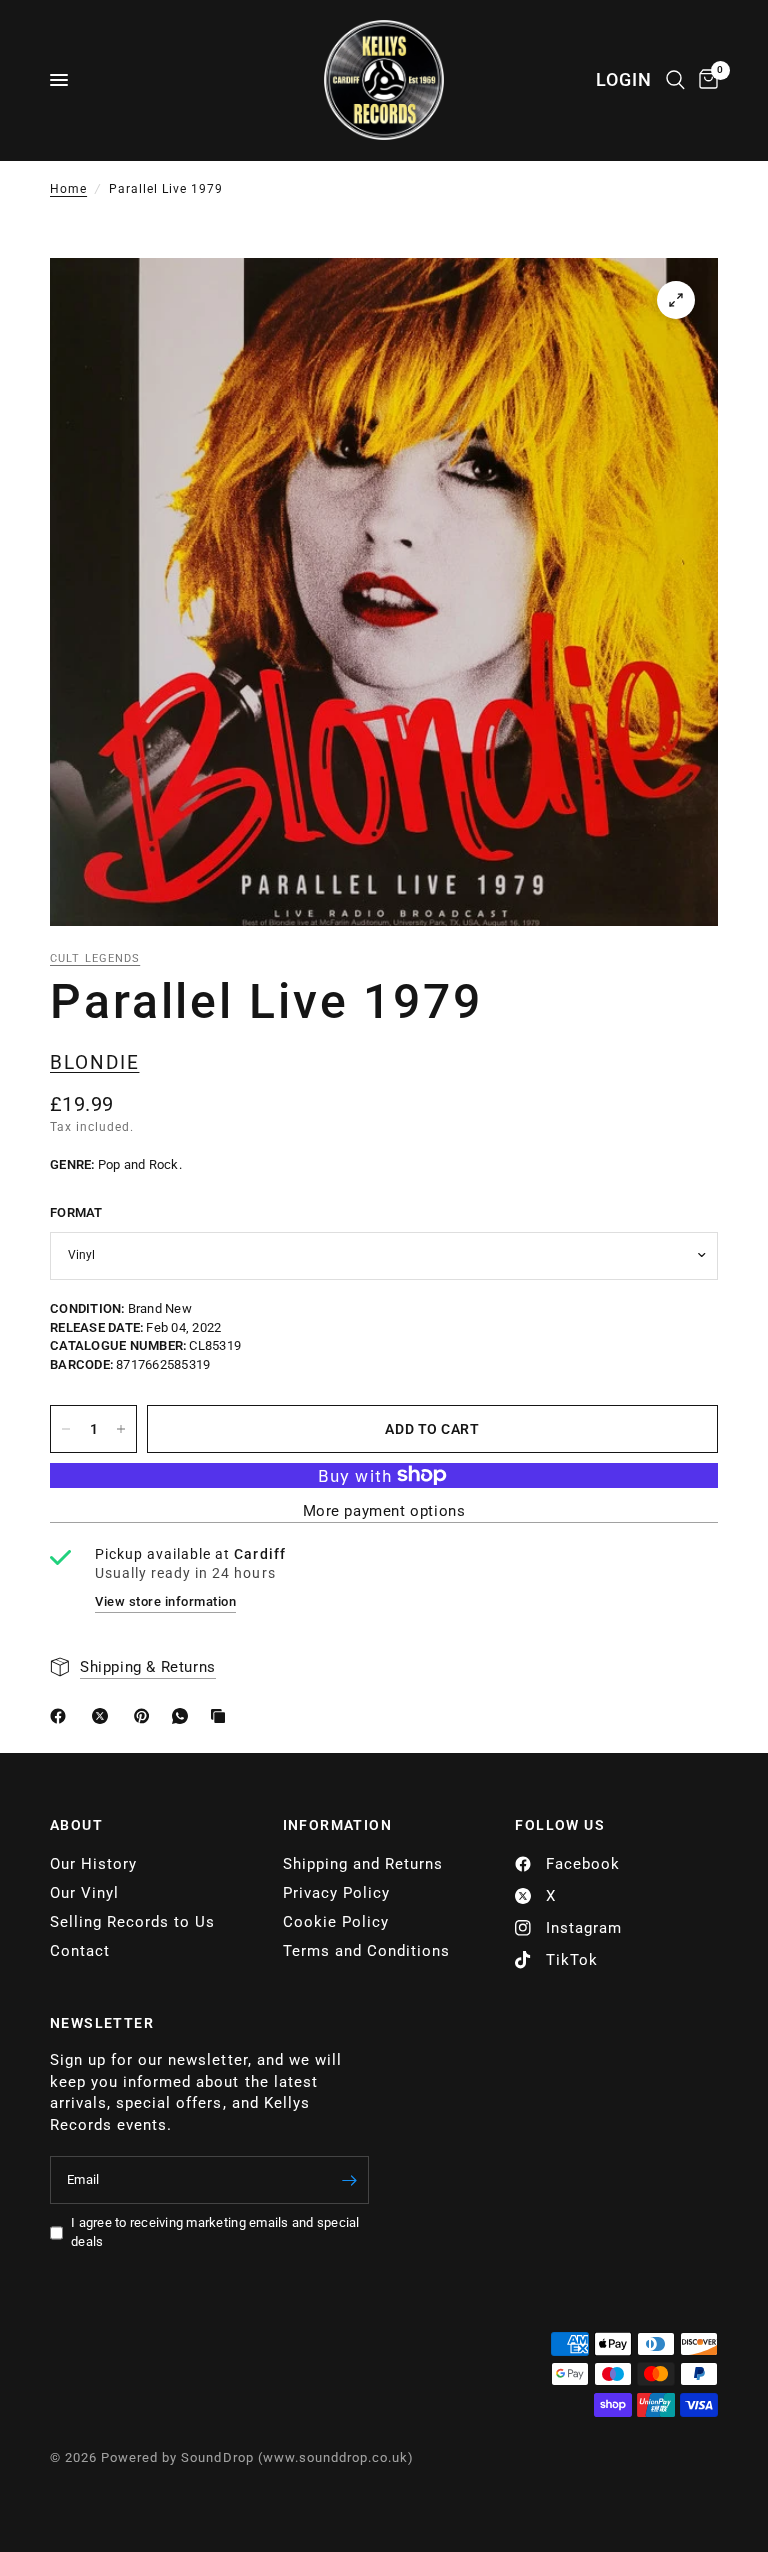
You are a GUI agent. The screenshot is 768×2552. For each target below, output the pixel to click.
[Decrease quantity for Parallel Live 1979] (66, 1429)
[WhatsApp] (184, 1716)
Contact (80, 1951)
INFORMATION (337, 1825)
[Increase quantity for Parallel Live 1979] (121, 1429)
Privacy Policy (336, 1893)
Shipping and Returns (363, 1864)
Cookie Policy (336, 1922)
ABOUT (76, 1825)
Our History (93, 1864)
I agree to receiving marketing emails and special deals (215, 2232)
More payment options (384, 1511)
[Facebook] (62, 1716)
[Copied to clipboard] (222, 1716)
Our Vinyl (84, 1893)
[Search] (675, 80)
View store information (165, 1601)
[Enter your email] (349, 2180)
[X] (104, 1716)
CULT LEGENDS (95, 958)
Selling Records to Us (132, 1922)
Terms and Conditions (366, 1951)
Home (68, 189)
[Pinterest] (146, 1716)
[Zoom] (676, 300)
